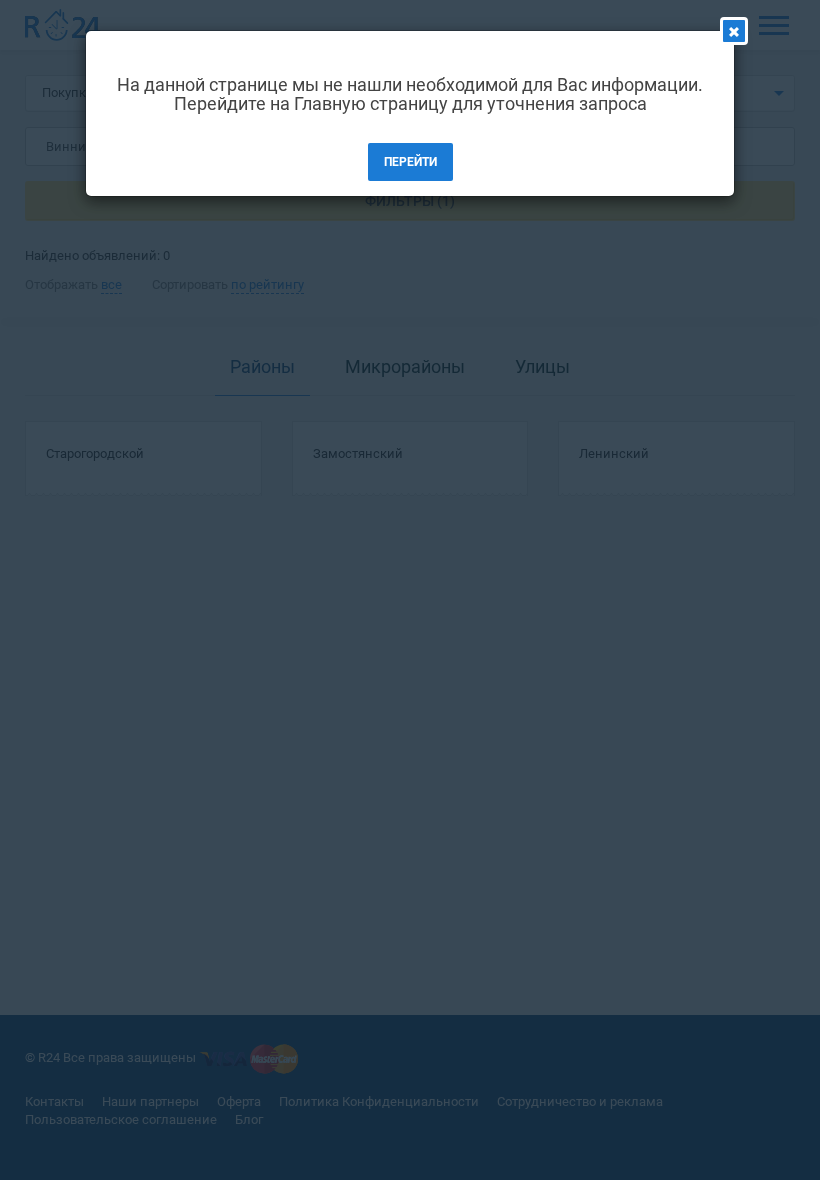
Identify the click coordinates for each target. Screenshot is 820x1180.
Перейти (410, 162)
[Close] (734, 31)
